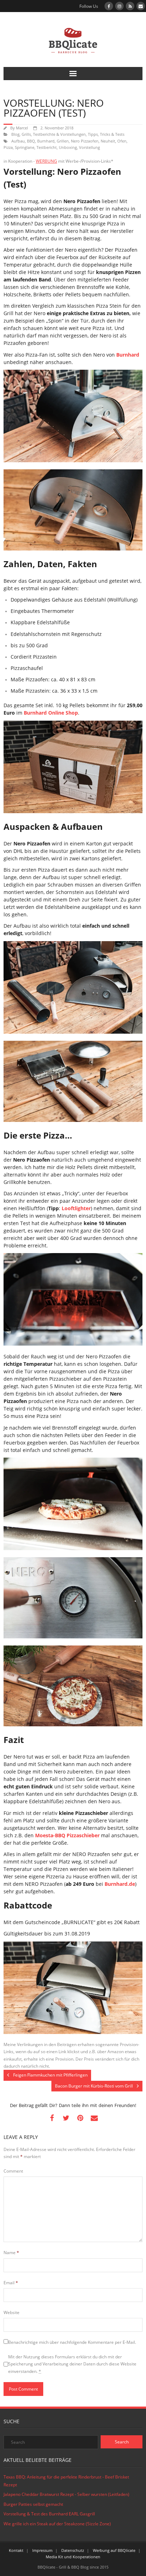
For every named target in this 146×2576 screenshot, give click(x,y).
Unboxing (68, 147)
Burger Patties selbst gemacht (33, 2504)
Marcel (22, 128)
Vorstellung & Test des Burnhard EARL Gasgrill (49, 2514)
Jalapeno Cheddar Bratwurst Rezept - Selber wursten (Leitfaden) (66, 2494)
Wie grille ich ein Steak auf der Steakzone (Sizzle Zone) (57, 2524)
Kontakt (16, 2550)
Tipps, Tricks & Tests (106, 134)
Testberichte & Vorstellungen (59, 134)
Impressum (42, 2550)
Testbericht (47, 147)
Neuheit (108, 141)
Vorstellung (89, 147)
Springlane (25, 147)
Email (11, 2283)
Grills (26, 134)
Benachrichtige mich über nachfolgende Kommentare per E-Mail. (72, 2342)
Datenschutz (73, 2550)
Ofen (122, 141)
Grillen (63, 141)
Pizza (8, 147)
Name (11, 2253)
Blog (15, 134)
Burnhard (46, 141)
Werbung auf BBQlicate (114, 2550)
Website (12, 2312)
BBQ (31, 141)
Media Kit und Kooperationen (73, 2557)
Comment (13, 2171)
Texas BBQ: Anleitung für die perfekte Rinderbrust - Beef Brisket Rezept (66, 2481)
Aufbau (18, 141)
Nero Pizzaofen (85, 141)
